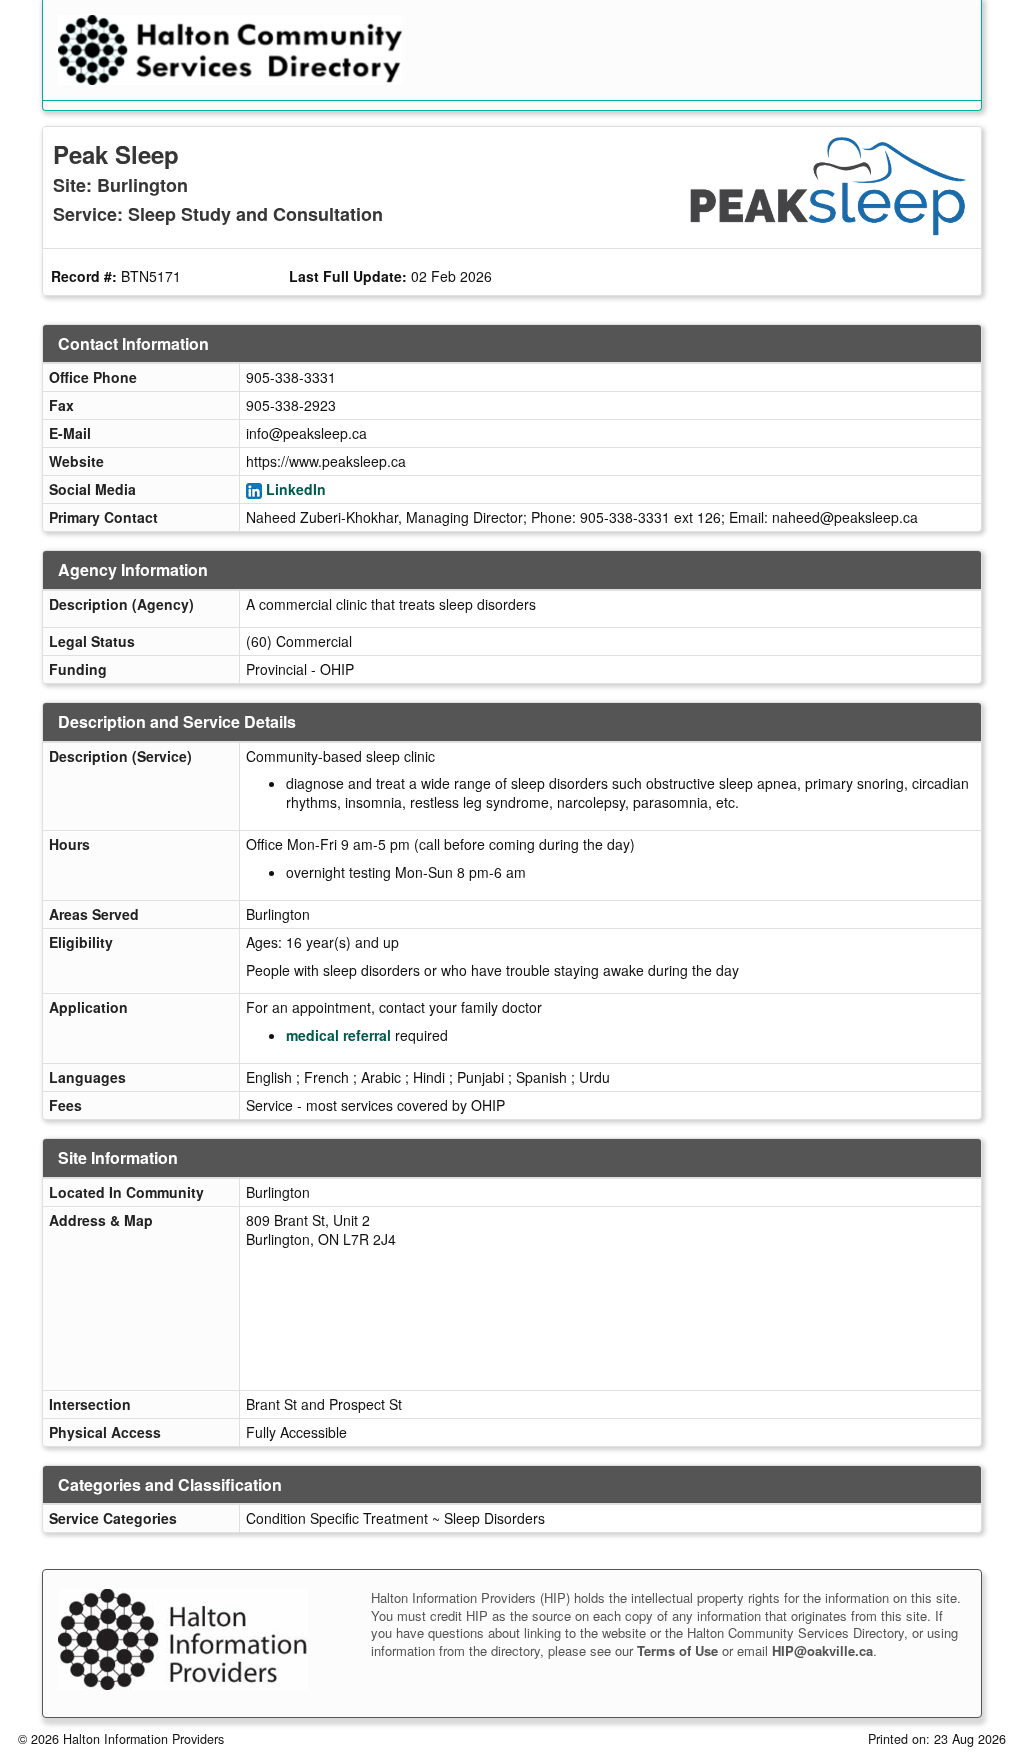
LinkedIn (296, 489)
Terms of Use (677, 1650)
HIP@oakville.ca (822, 1650)
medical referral (338, 1035)
